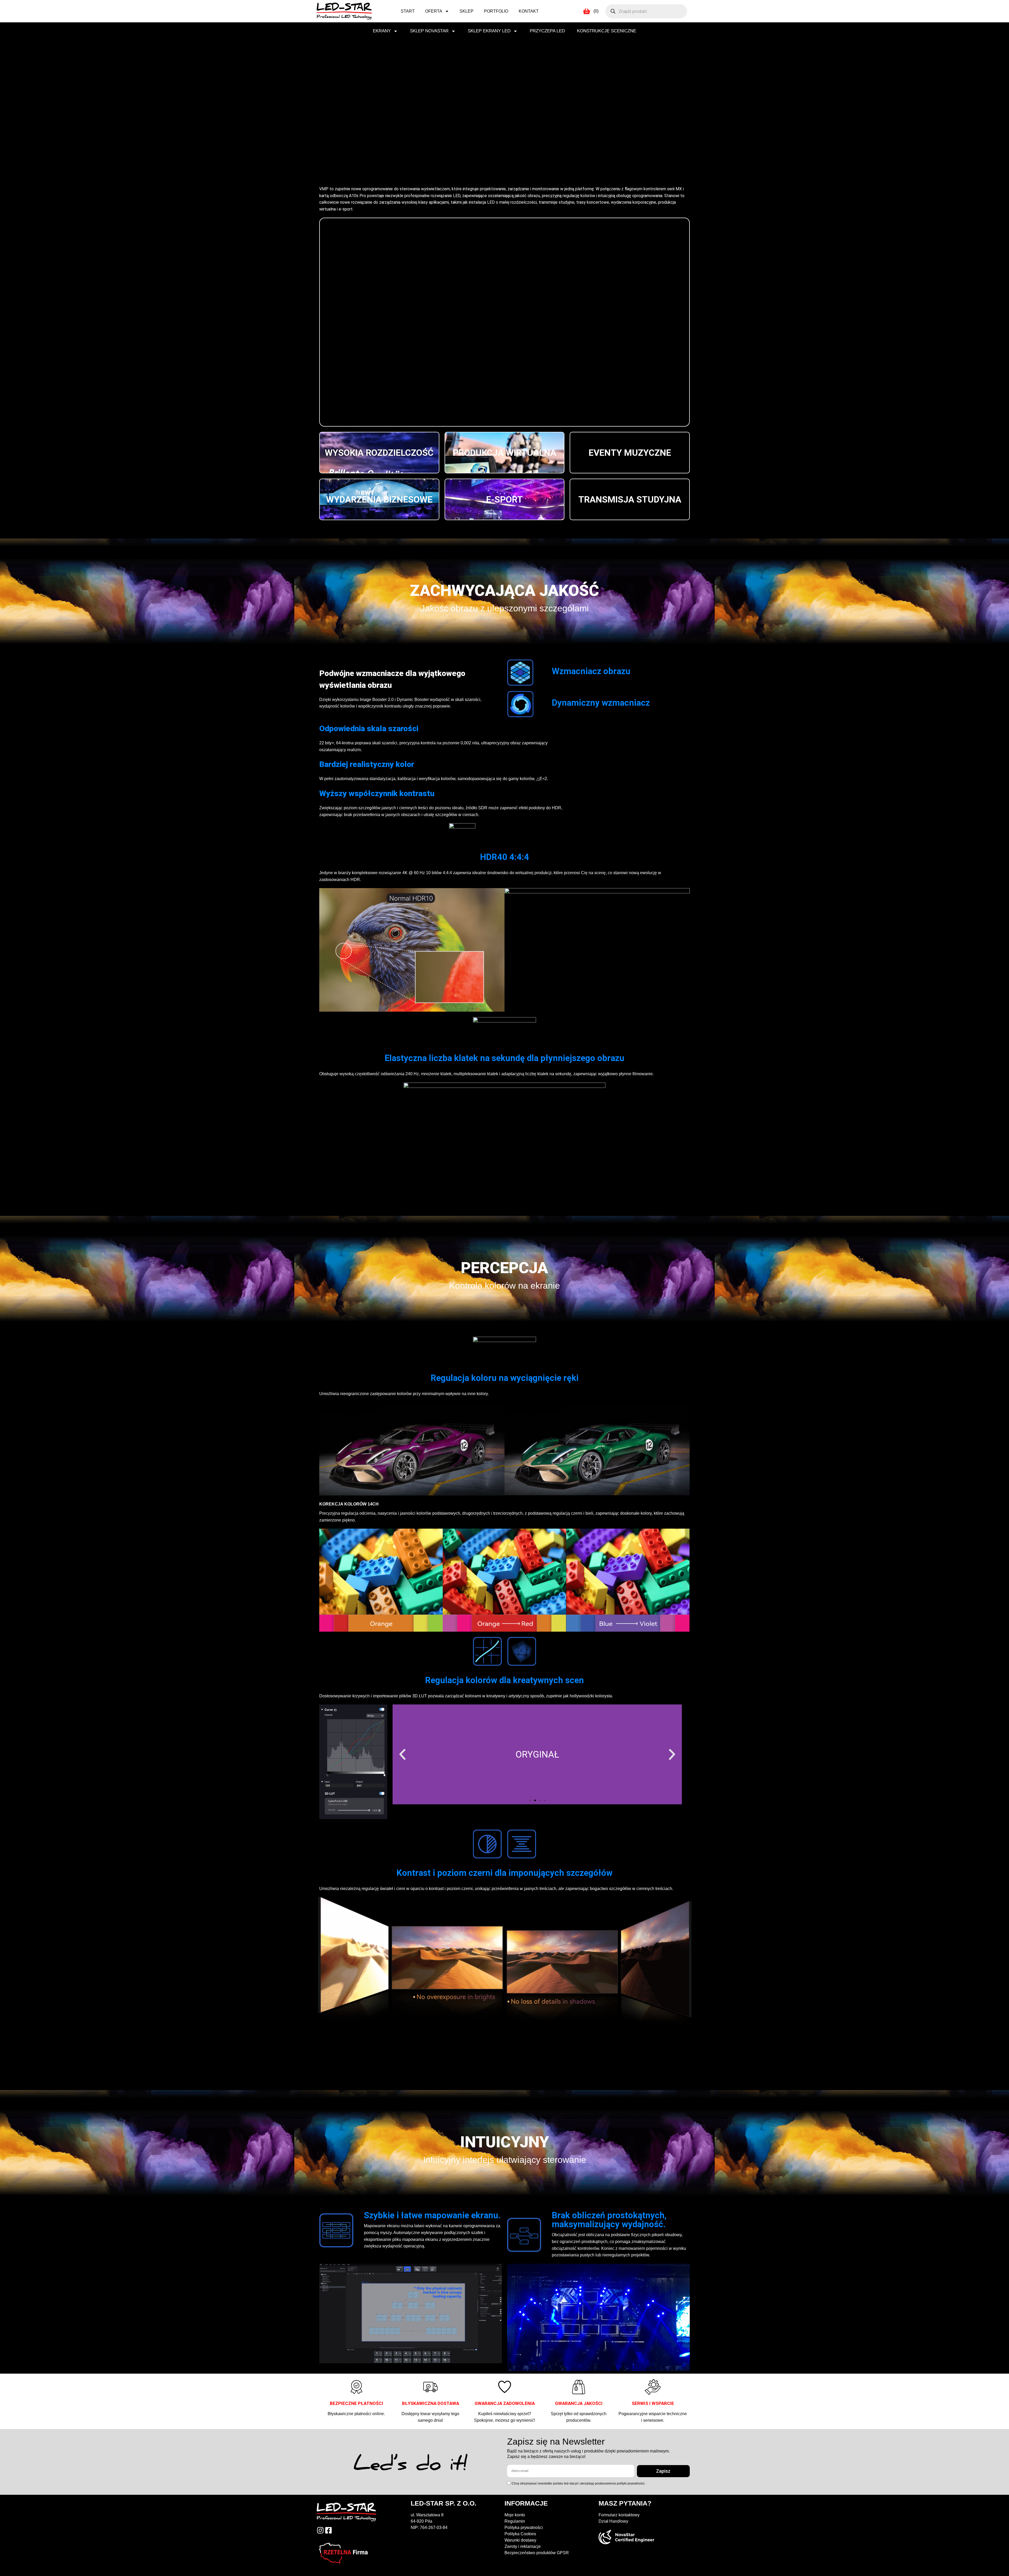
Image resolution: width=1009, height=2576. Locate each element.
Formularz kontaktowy (619, 2515)
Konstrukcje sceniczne (607, 31)
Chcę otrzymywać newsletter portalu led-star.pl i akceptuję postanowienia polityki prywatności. (578, 2483)
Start (408, 11)
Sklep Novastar (429, 31)
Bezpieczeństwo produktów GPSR (537, 2553)
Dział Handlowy (613, 2521)
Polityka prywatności (524, 2528)
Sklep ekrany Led (489, 31)
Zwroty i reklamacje (523, 2546)
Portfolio (496, 11)
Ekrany (382, 31)
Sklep (467, 11)
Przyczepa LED (547, 31)
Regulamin (515, 2521)
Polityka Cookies (520, 2534)
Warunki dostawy (520, 2540)
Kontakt (529, 11)
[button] (402, 1755)
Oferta (434, 11)
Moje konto (515, 2515)
